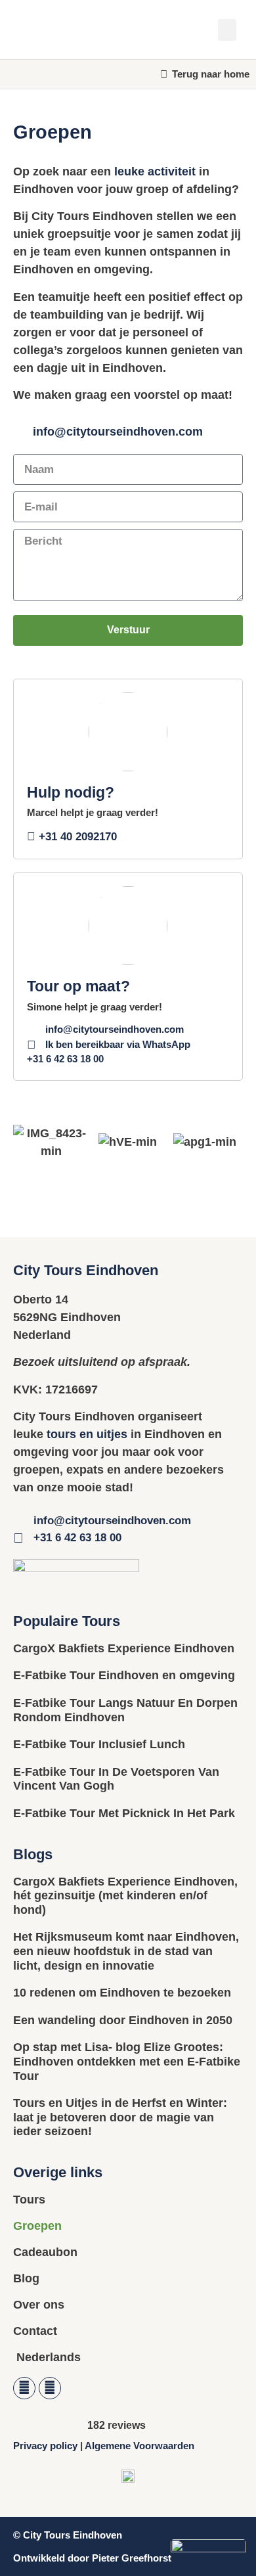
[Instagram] (50, 2388)
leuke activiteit (155, 171)
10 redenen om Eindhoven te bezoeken (122, 1993)
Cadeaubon (45, 2252)
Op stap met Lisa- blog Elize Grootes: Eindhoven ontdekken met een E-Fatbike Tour (127, 2061)
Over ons (39, 2305)
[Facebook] (24, 2388)
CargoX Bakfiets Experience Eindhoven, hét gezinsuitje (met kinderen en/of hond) (125, 1896)
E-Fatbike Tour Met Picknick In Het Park (124, 1813)
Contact (35, 2331)
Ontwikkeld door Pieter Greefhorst (92, 2558)
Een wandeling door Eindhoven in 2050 (123, 2020)
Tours (29, 2200)
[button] (227, 30)
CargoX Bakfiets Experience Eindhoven (124, 1648)
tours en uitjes (87, 1434)
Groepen (37, 2226)
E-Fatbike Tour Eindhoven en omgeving (124, 1675)
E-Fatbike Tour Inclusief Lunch (99, 1744)
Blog (26, 2278)
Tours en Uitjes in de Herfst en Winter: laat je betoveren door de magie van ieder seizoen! (120, 2117)
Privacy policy (45, 2446)
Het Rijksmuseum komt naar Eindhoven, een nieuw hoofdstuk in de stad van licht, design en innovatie (126, 1951)
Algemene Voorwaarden (139, 2446)
